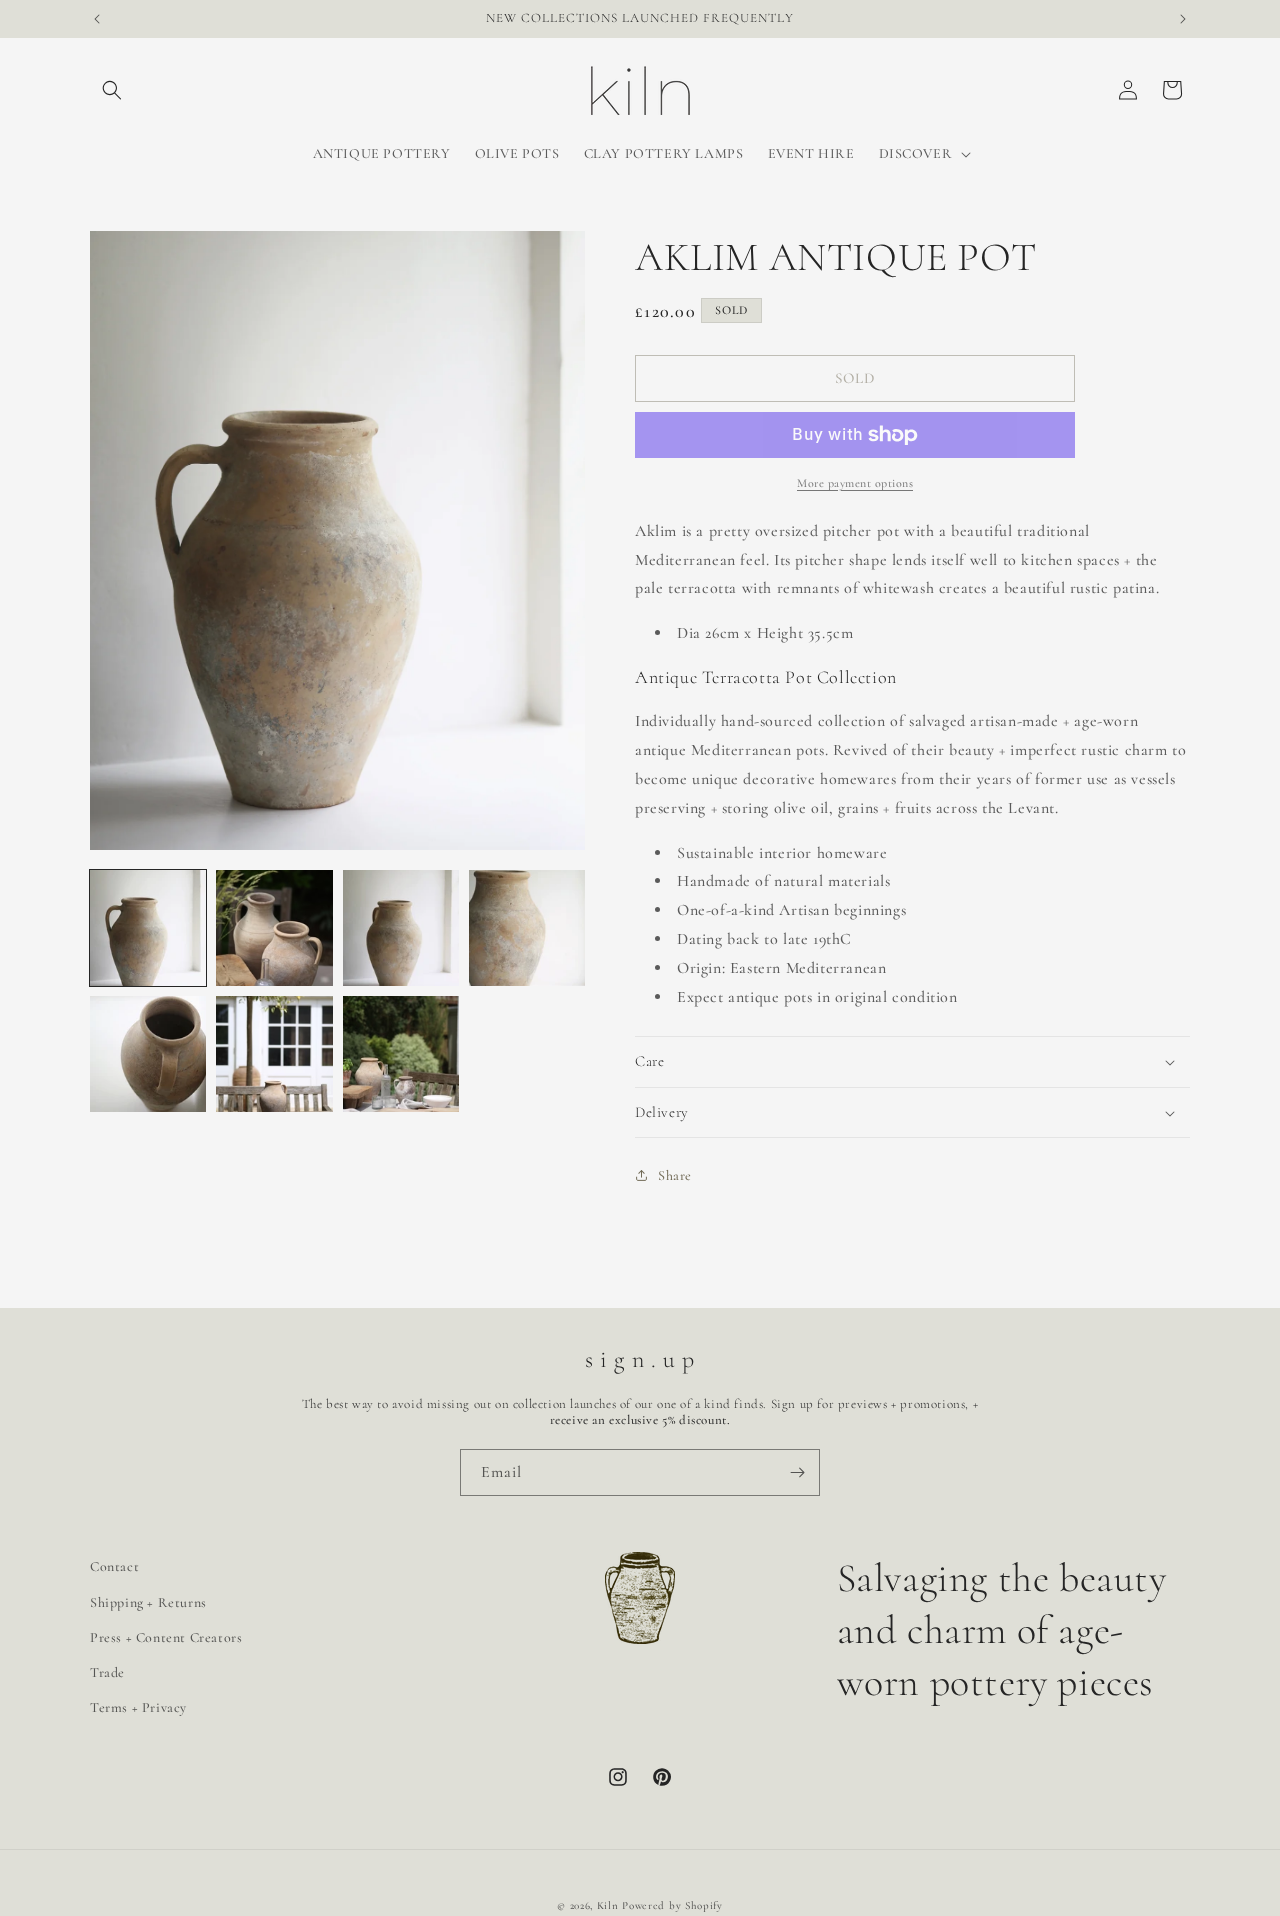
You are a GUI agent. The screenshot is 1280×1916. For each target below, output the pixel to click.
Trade (107, 1672)
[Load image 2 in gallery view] (274, 928)
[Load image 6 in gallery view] (274, 1054)
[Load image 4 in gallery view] (527, 928)
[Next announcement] (1183, 19)
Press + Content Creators (166, 1637)
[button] (112, 90)
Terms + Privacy (138, 1707)
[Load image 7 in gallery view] (401, 1054)
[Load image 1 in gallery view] (148, 928)
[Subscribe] (797, 1472)
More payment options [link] (855, 483)
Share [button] (675, 1175)
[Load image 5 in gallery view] (148, 1054)
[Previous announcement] (97, 19)
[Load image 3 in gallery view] (401, 928)
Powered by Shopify (672, 1905)
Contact (114, 1566)
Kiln (608, 1905)
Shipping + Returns (148, 1602)
